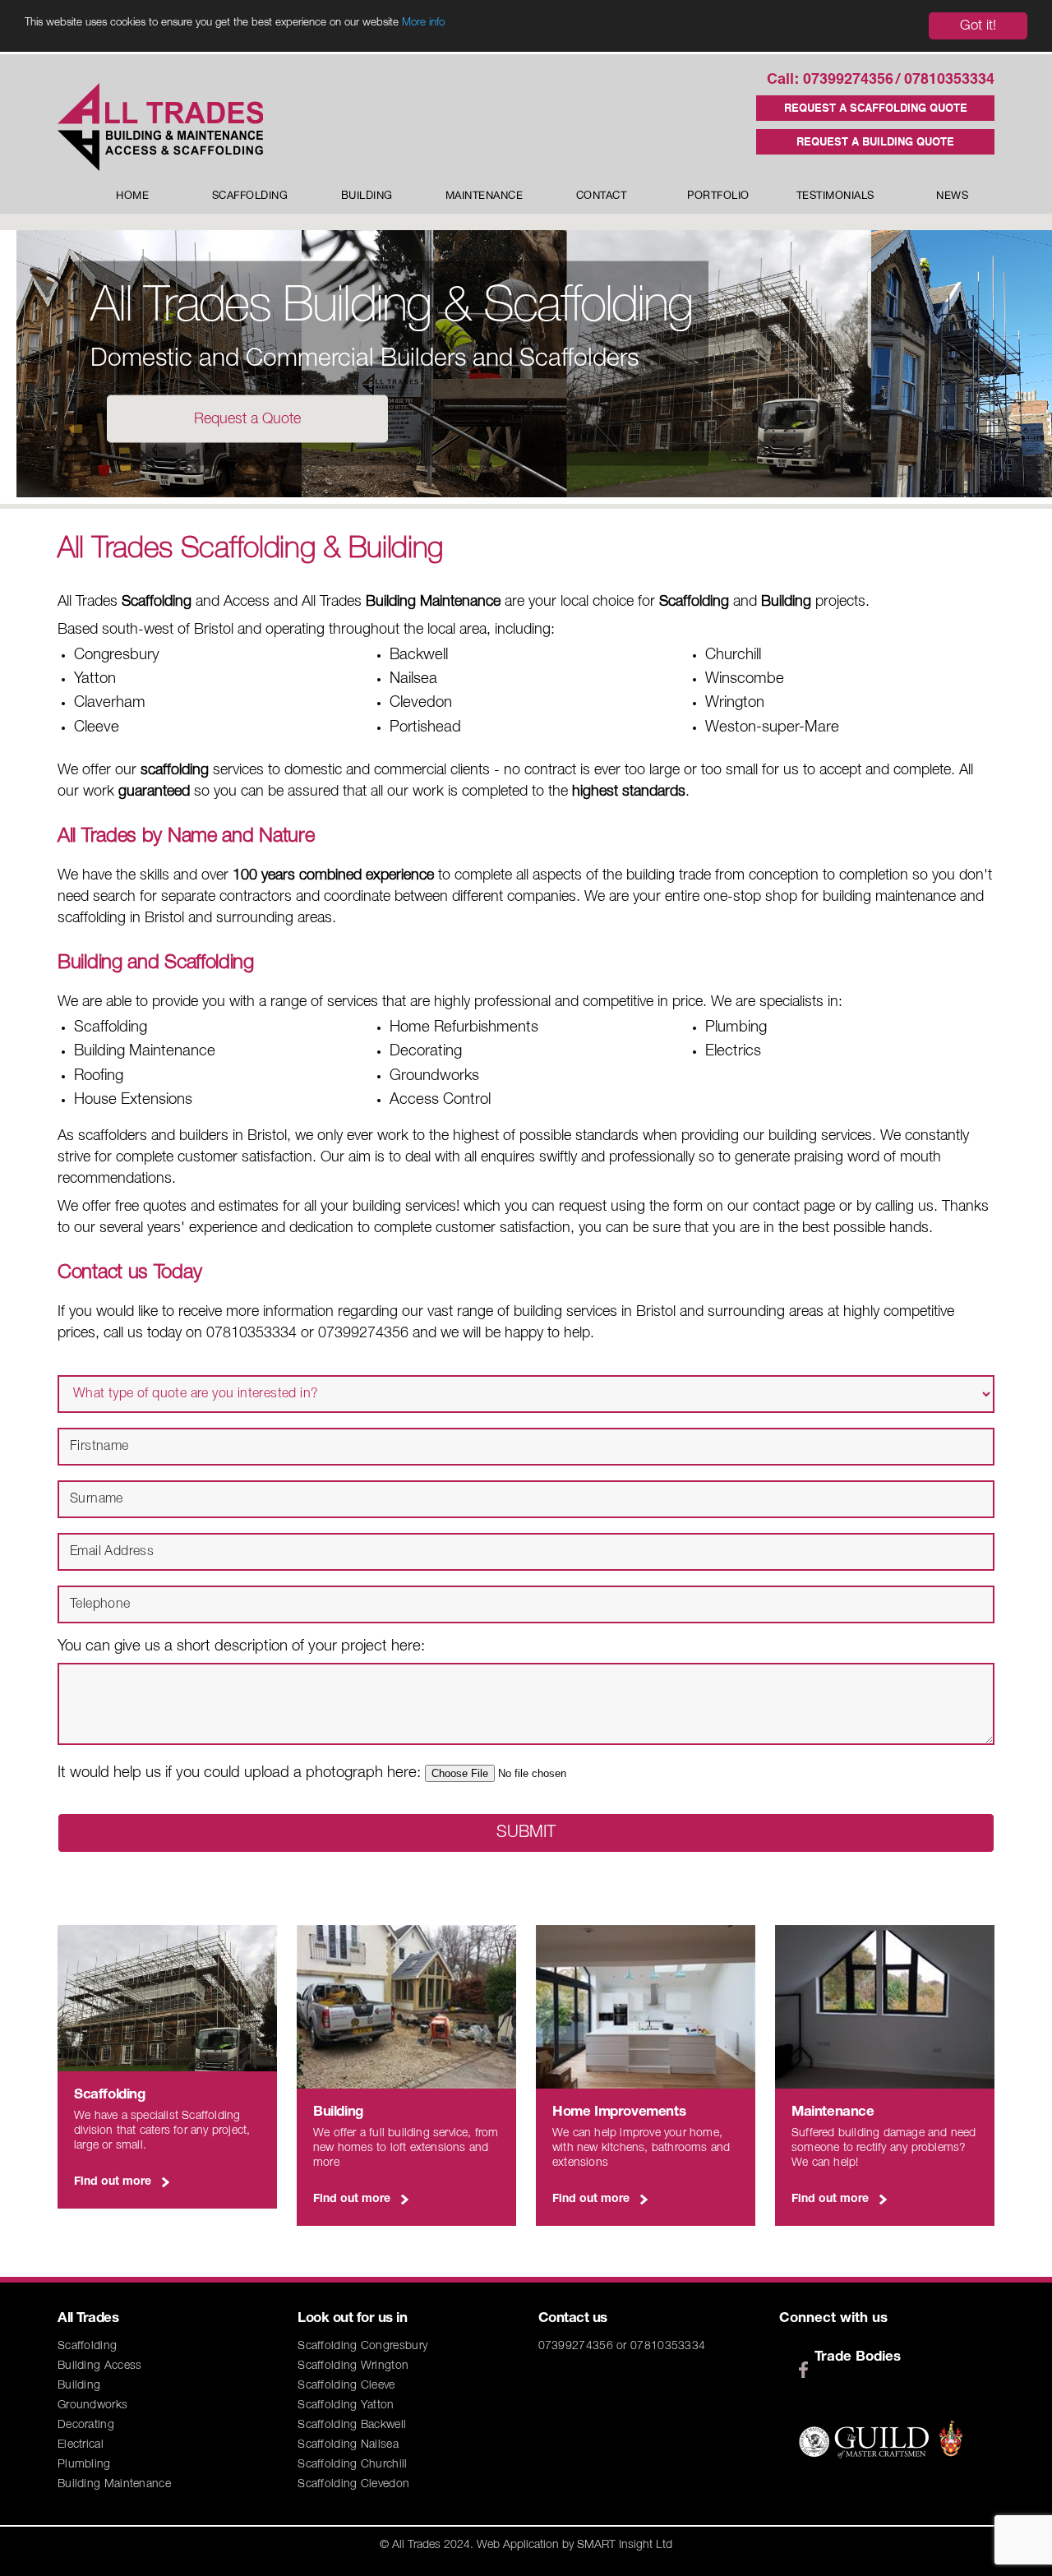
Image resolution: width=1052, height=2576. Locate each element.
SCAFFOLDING (250, 196)
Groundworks (92, 2405)
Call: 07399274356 (830, 80)
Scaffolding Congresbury (362, 2346)
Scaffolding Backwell (352, 2425)
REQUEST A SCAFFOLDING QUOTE (876, 109)
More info (423, 23)
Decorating (86, 2425)
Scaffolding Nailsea (348, 2445)
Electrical (81, 2445)
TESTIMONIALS (835, 196)
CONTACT (602, 196)
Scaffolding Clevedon (353, 2484)
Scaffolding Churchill (352, 2465)
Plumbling (84, 2465)
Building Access (100, 2366)
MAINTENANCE (484, 196)
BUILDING (367, 196)
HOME (132, 196)
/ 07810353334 (945, 80)
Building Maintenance (114, 2484)
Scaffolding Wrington (353, 2366)
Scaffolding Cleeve (346, 2386)
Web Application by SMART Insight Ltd (574, 2545)
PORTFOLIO (718, 196)
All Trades (416, 2545)
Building (79, 2386)
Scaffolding (87, 2346)
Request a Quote (247, 419)
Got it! (978, 26)
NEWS (952, 196)
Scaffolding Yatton (346, 2405)
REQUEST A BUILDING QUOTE (875, 143)
